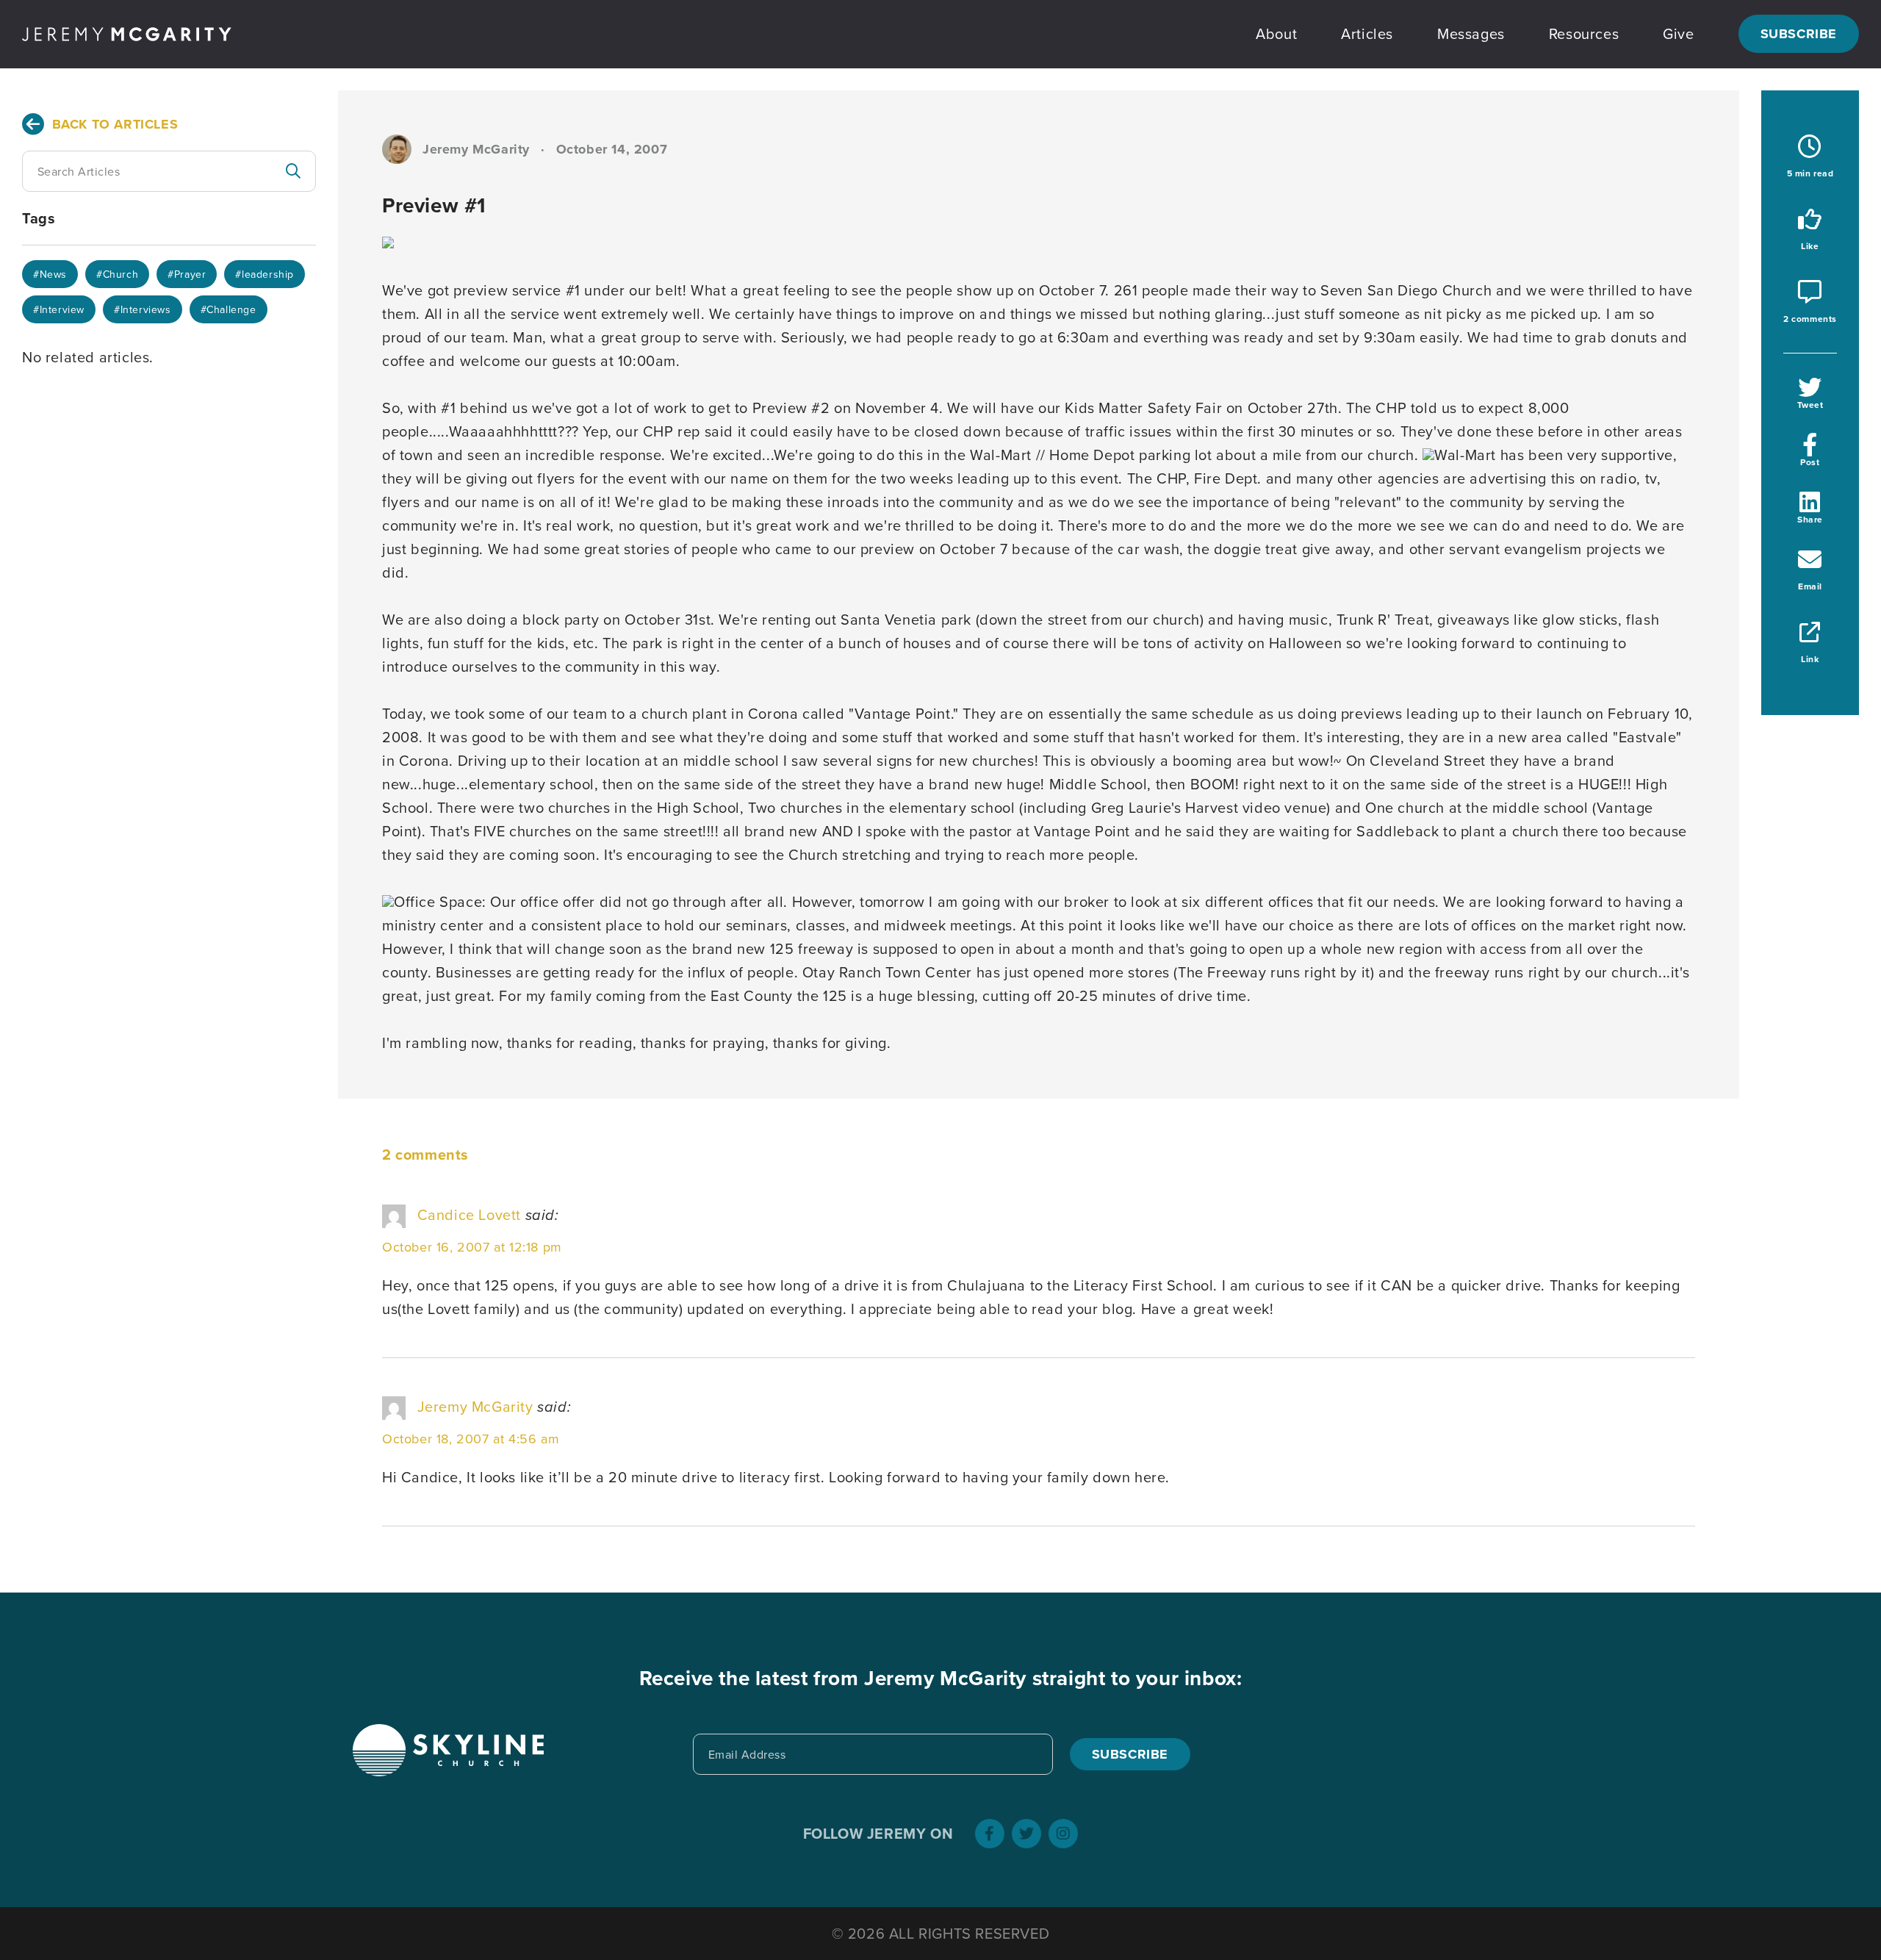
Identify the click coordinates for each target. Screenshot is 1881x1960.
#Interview (59, 309)
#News (50, 274)
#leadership (265, 274)
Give (1678, 33)
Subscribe (1799, 34)
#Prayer (187, 274)
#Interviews (143, 309)
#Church (117, 274)
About (1276, 33)
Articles (1367, 33)
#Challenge (229, 309)
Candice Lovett (469, 1214)
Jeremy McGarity (475, 1406)
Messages (1471, 33)
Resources (1584, 33)
